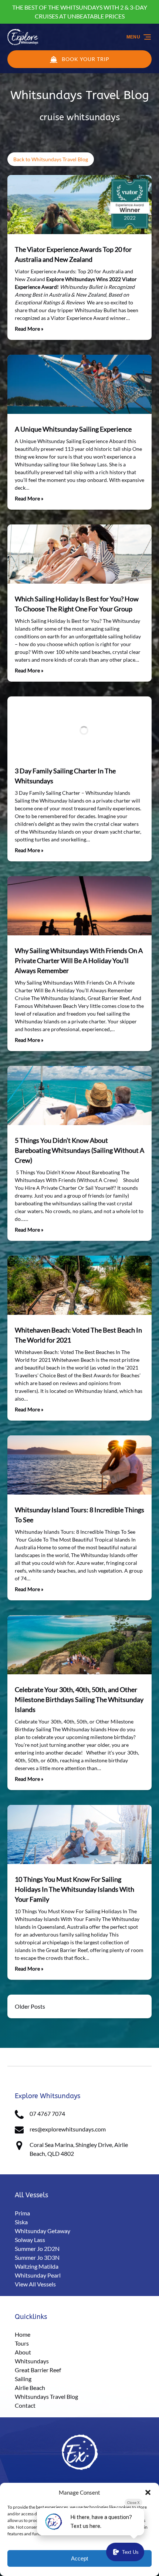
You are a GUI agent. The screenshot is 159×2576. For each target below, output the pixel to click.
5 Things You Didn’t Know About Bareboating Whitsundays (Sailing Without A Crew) (79, 1150)
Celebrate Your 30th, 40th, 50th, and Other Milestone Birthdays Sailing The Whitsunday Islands (79, 1699)
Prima (22, 2213)
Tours (22, 2343)
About (23, 2352)
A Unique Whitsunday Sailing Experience (73, 429)
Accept (79, 2558)
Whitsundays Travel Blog (53, 2053)
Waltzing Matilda (37, 2266)
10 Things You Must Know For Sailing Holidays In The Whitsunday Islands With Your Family (75, 1889)
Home (23, 2334)
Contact (25, 2405)
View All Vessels (35, 2284)
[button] (148, 2492)
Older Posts (30, 2006)
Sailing (23, 2379)
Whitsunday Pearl (38, 2275)
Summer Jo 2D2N (37, 2248)
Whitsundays (32, 2361)
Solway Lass (30, 2240)
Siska (21, 2222)
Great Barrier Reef (38, 2370)
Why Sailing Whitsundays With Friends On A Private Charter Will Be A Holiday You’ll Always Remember (79, 960)
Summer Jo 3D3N (37, 2257)
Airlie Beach (30, 2388)
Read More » (29, 329)
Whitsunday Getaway (43, 2231)
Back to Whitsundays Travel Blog (51, 159)
